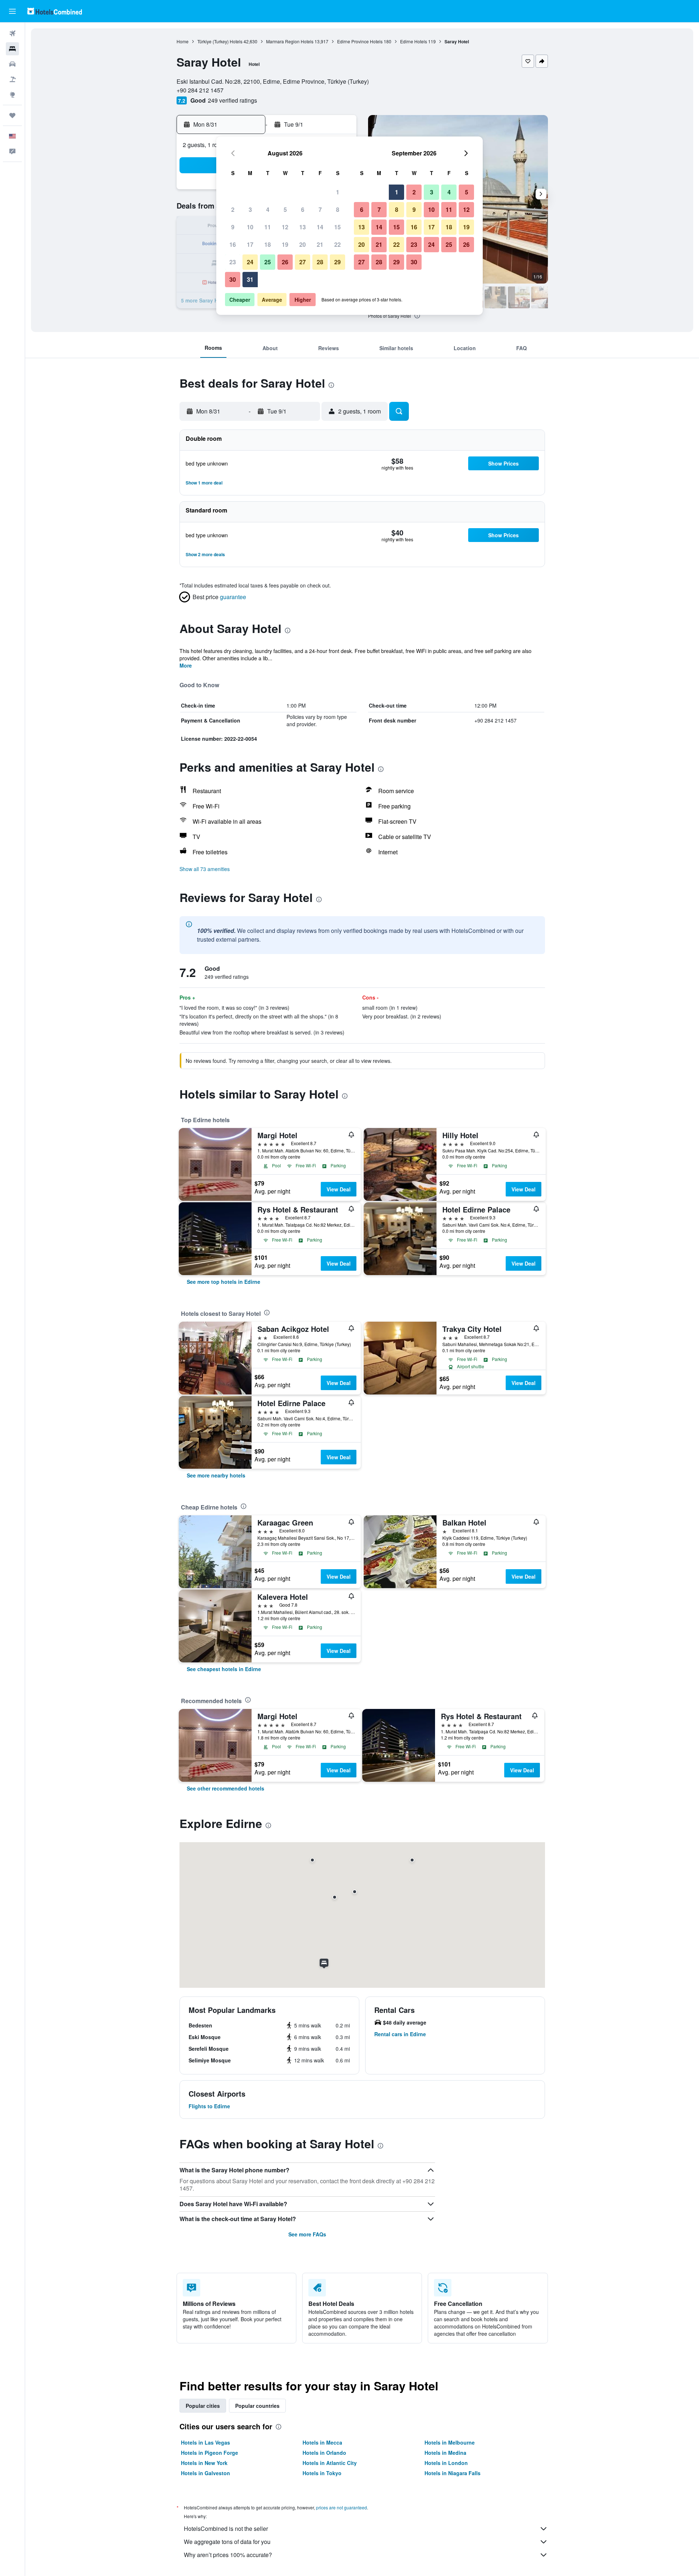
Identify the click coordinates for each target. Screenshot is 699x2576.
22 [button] (337, 244)
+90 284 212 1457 (200, 90)
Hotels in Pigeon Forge (210, 2453)
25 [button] (268, 262)
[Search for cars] (12, 64)
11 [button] (268, 227)
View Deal (339, 1189)
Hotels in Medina (445, 2453)
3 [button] (250, 209)
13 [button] (303, 227)
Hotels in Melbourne (450, 2442)
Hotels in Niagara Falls (453, 2473)
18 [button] (268, 244)
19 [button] (285, 244)
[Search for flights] (12, 33)
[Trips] (12, 115)
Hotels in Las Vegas (206, 2442)
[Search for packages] (12, 79)
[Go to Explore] (12, 95)
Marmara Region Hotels (290, 41)
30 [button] (233, 279)
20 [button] (303, 244)
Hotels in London (446, 2463)
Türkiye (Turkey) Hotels (220, 41)
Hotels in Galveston (206, 2473)
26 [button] (285, 262)
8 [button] (338, 209)
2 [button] (233, 209)
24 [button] (250, 262)
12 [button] (285, 227)
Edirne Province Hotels (360, 41)
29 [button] (337, 262)
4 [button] (268, 209)
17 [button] (250, 244)
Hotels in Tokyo (322, 2473)
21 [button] (320, 244)
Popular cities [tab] (203, 2406)
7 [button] (320, 209)
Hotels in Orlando (324, 2453)
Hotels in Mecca (322, 2442)
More (186, 665)
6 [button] (303, 209)
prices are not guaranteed (341, 2507)
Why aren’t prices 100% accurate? (228, 2555)
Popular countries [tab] (257, 2406)
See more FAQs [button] (307, 2234)
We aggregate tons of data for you (227, 2542)
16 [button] (233, 244)
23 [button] (233, 262)
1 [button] (338, 192)
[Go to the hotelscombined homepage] (55, 11)
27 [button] (303, 262)
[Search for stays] (12, 49)
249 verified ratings (232, 100)
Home (183, 41)
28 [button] (320, 262)
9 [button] (233, 227)
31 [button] (250, 279)
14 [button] (320, 227)
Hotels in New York (204, 2463)
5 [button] (285, 209)
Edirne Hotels (414, 41)
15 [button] (337, 227)
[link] (224, 1282)
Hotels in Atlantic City (330, 2463)
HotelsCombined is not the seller (226, 2528)
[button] (12, 11)
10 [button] (250, 227)
